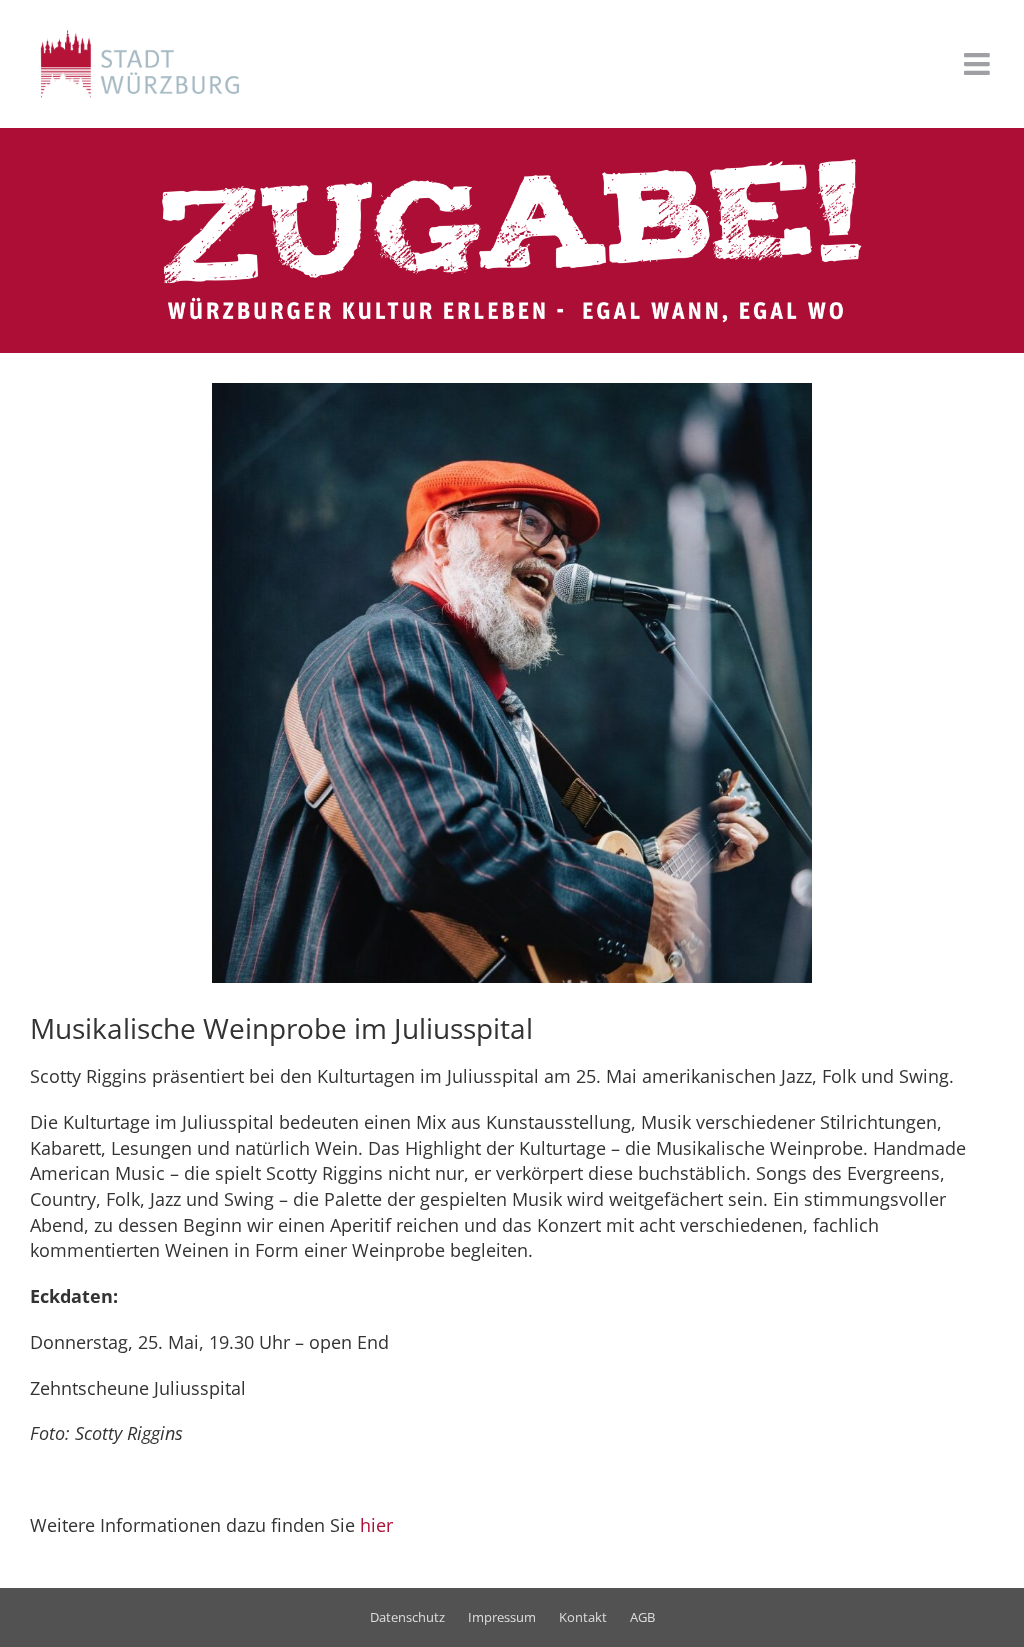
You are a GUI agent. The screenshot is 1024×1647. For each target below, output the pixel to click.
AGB (642, 1617)
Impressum (502, 1617)
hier (376, 1525)
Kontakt (583, 1617)
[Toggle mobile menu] (979, 64)
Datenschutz (407, 1617)
